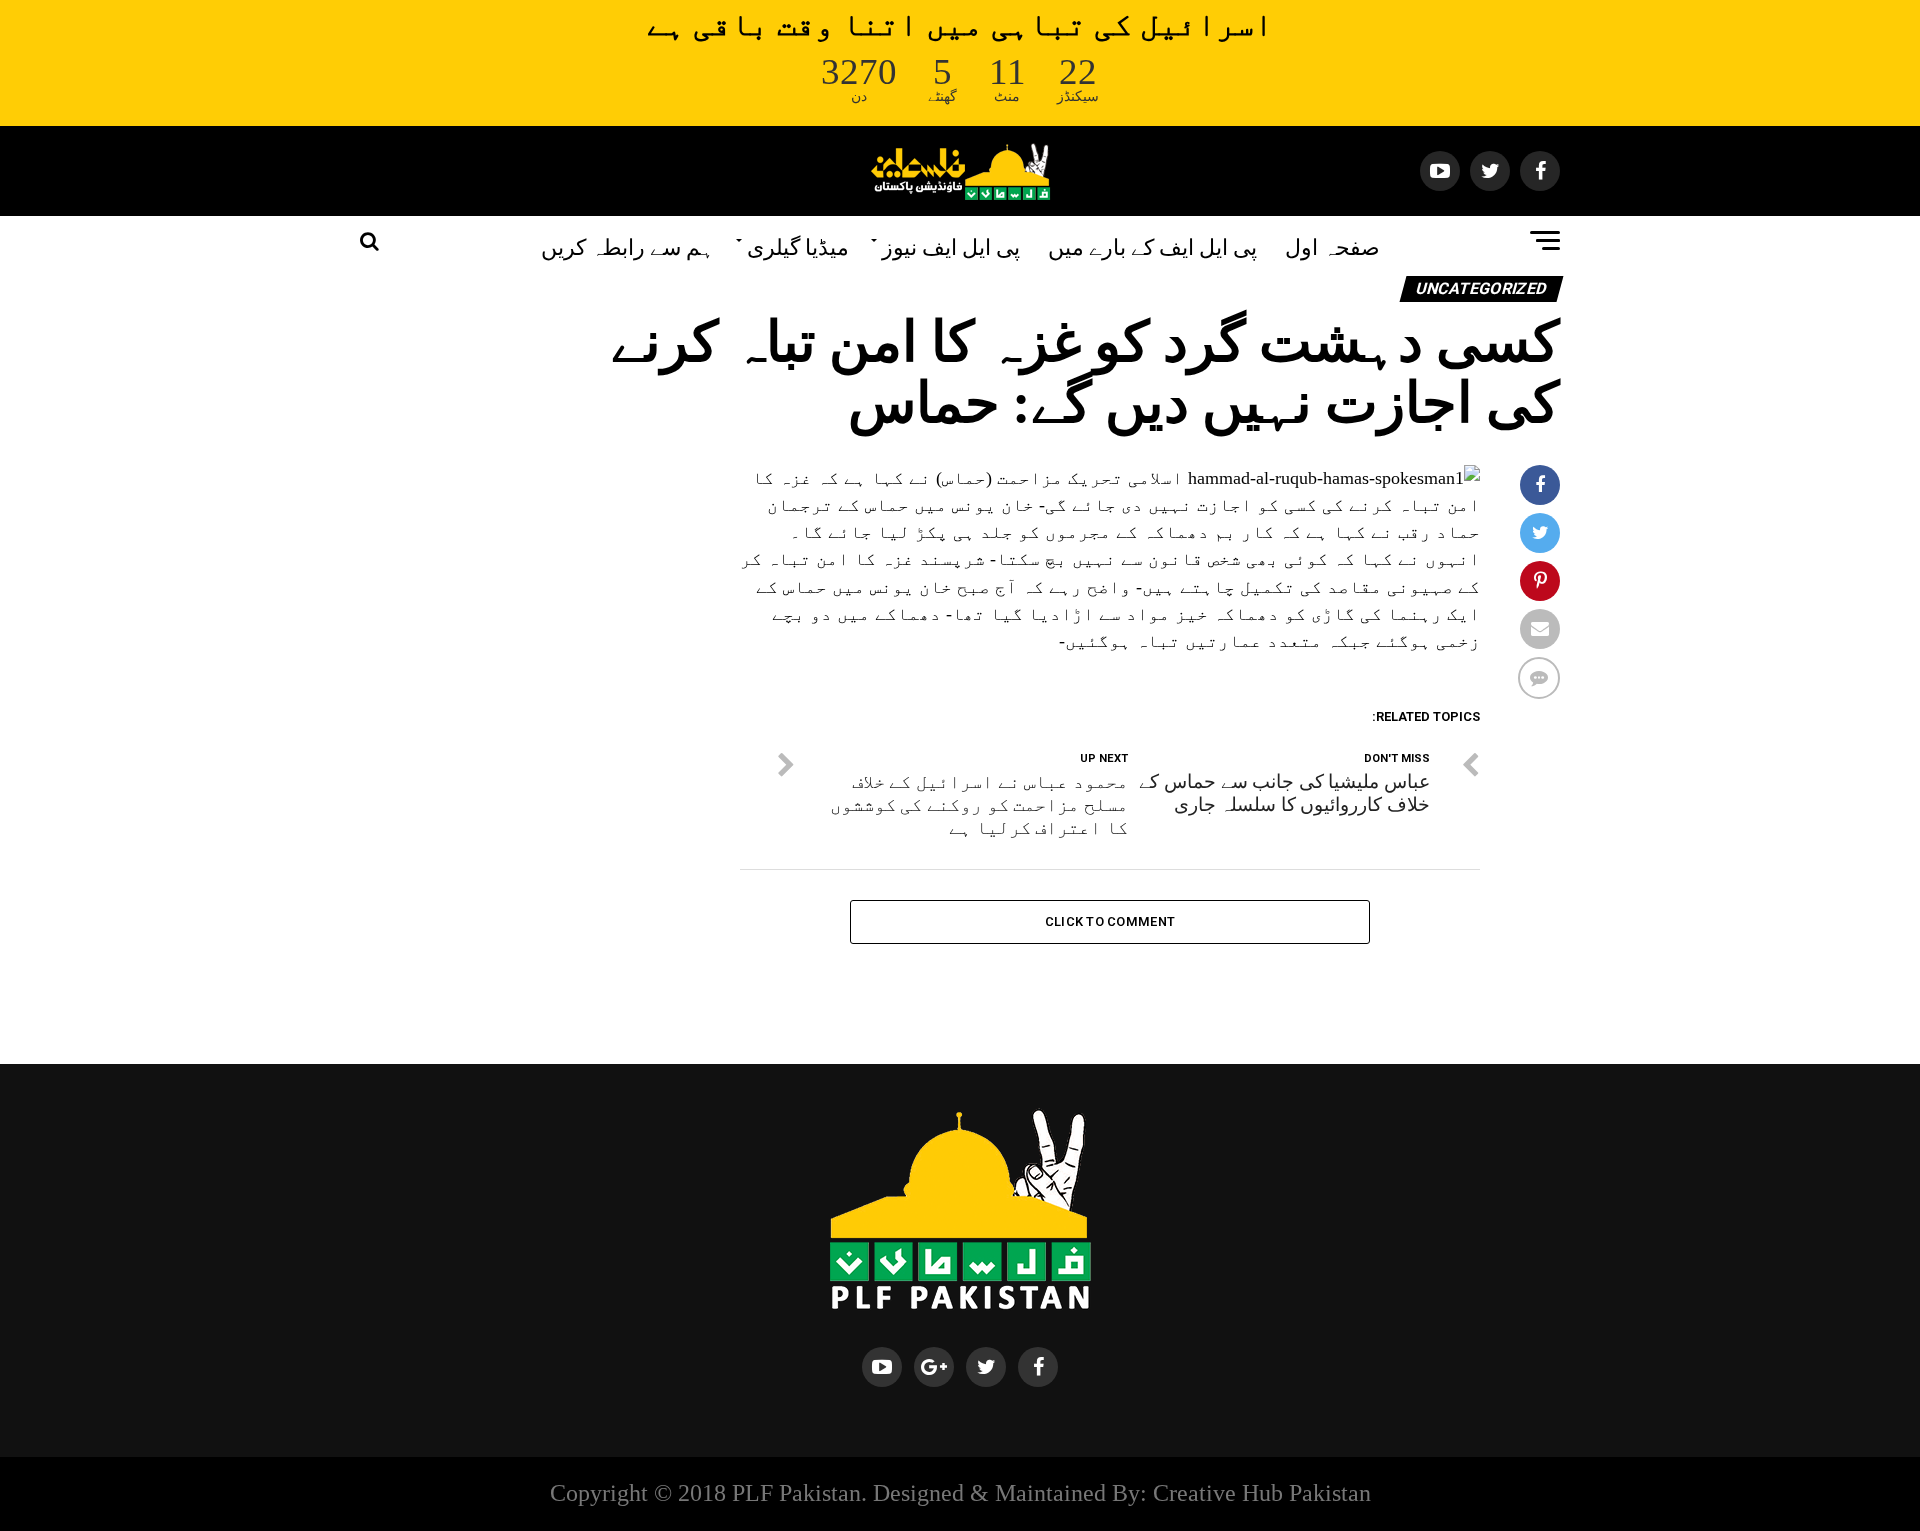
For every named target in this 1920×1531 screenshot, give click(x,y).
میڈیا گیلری (798, 245)
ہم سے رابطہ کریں (627, 245)
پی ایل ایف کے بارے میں (1152, 245)
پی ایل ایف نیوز (951, 245)
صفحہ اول (1332, 245)
